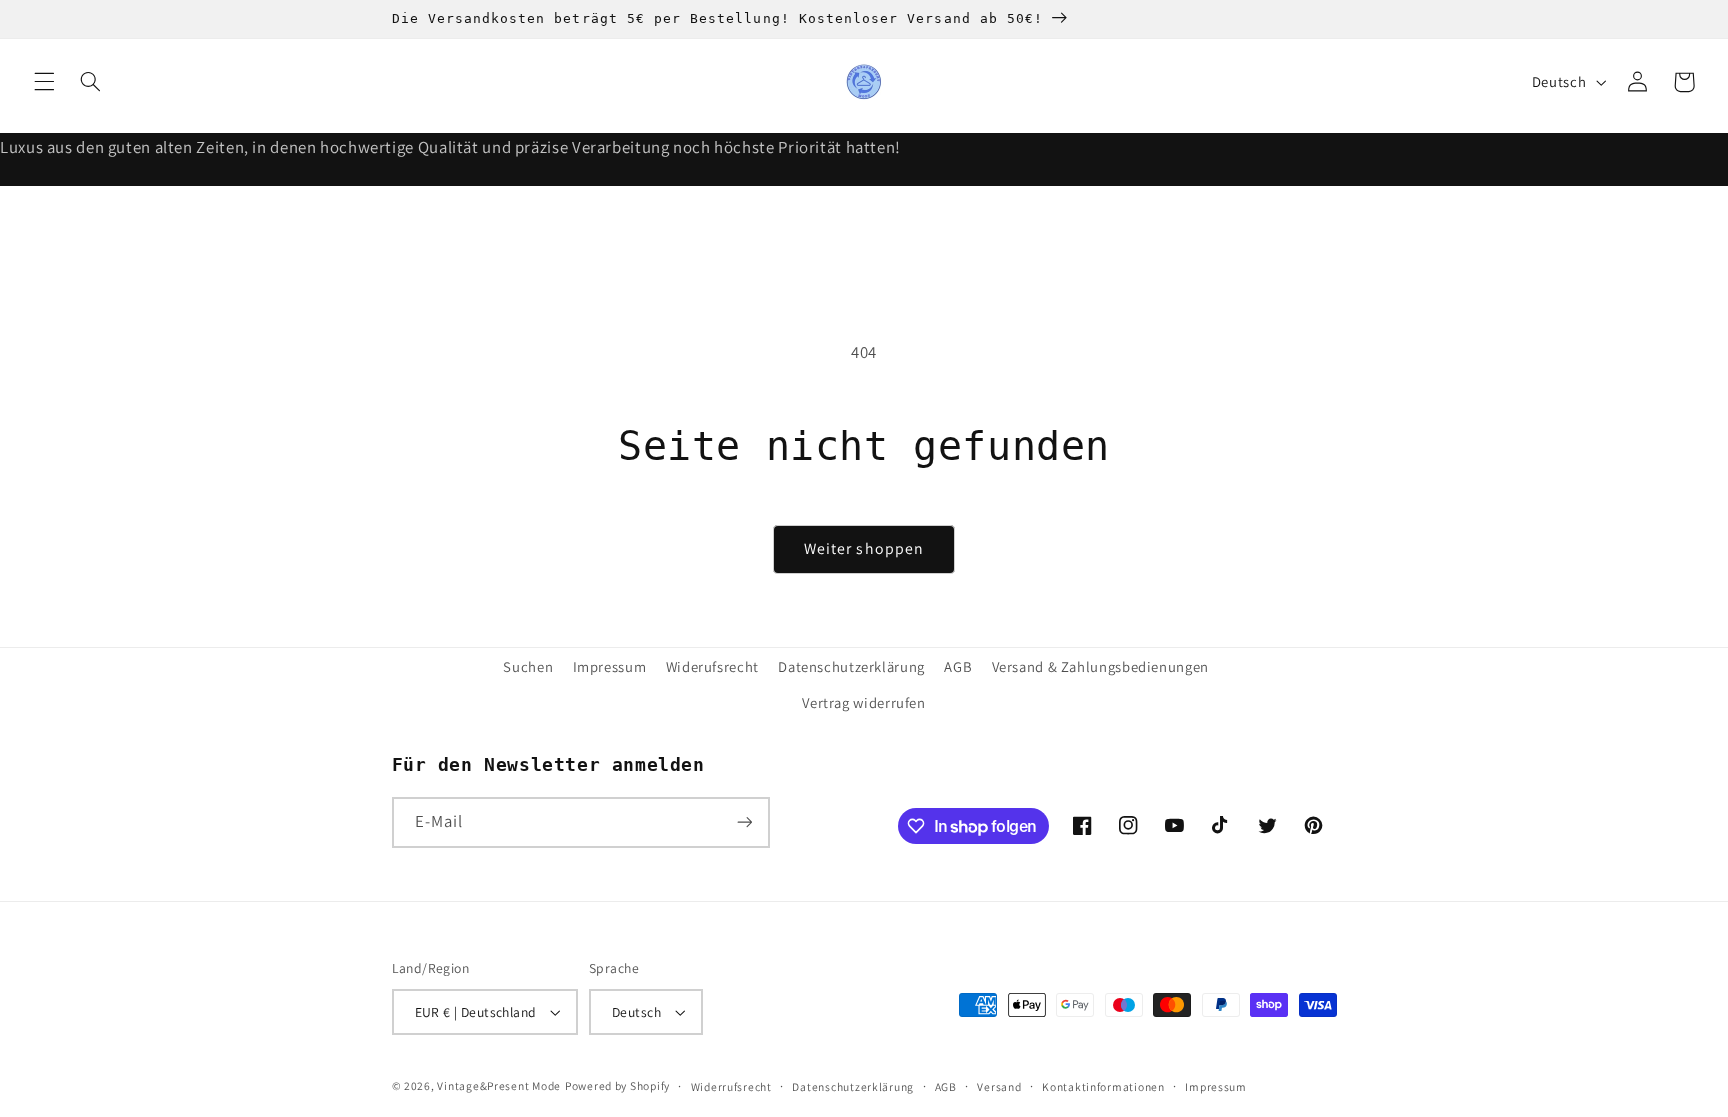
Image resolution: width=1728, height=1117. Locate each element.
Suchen (528, 666)
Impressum (610, 666)
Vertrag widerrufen (863, 702)
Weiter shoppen (864, 548)
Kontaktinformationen (1103, 1086)
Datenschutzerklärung (851, 666)
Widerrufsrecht (731, 1086)
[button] (44, 82)
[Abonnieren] (744, 822)
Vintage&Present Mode (499, 1085)
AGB (958, 666)
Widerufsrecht (712, 666)
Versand (999, 1086)
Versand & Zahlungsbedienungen (1100, 666)
